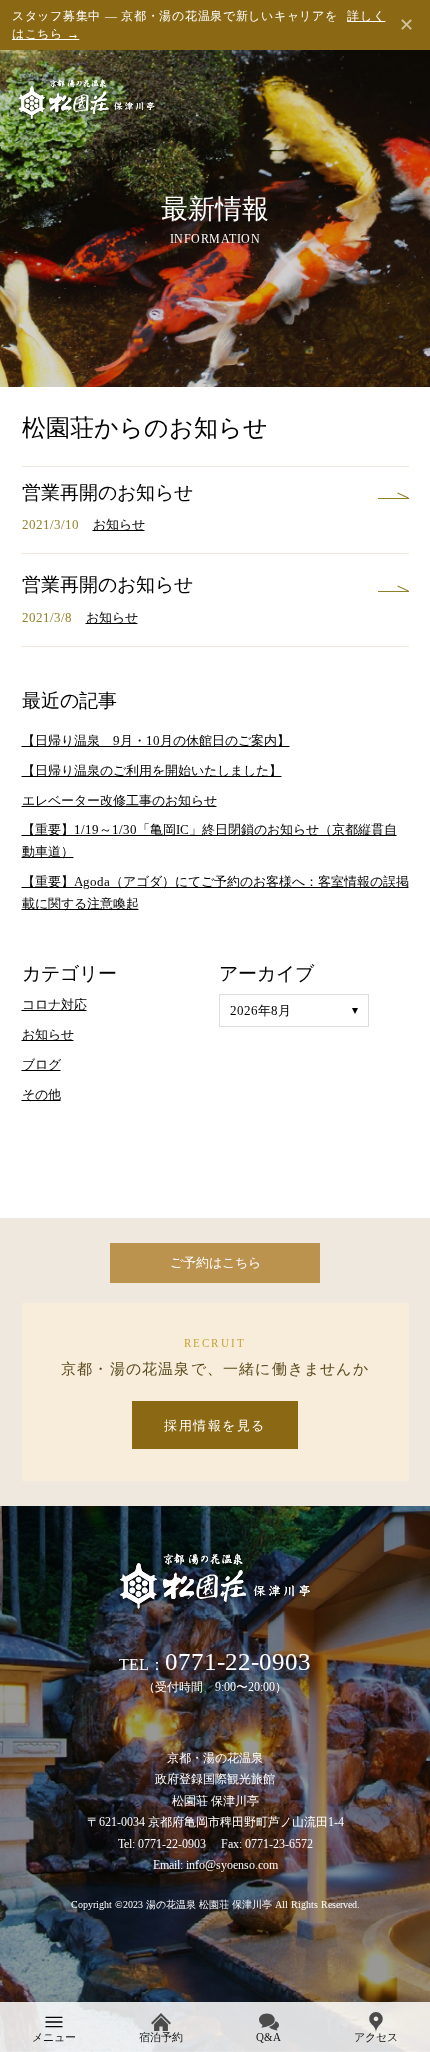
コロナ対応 (54, 1004)
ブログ (41, 1064)
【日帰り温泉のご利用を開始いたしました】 (152, 770)
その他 (41, 1094)
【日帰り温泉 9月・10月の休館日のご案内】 (156, 740)
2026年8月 (260, 1010)
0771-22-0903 (238, 1661)
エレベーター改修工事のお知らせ (119, 800)
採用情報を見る (215, 1425)
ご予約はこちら (215, 1262)
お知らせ (119, 524)
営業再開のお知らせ (107, 492)
